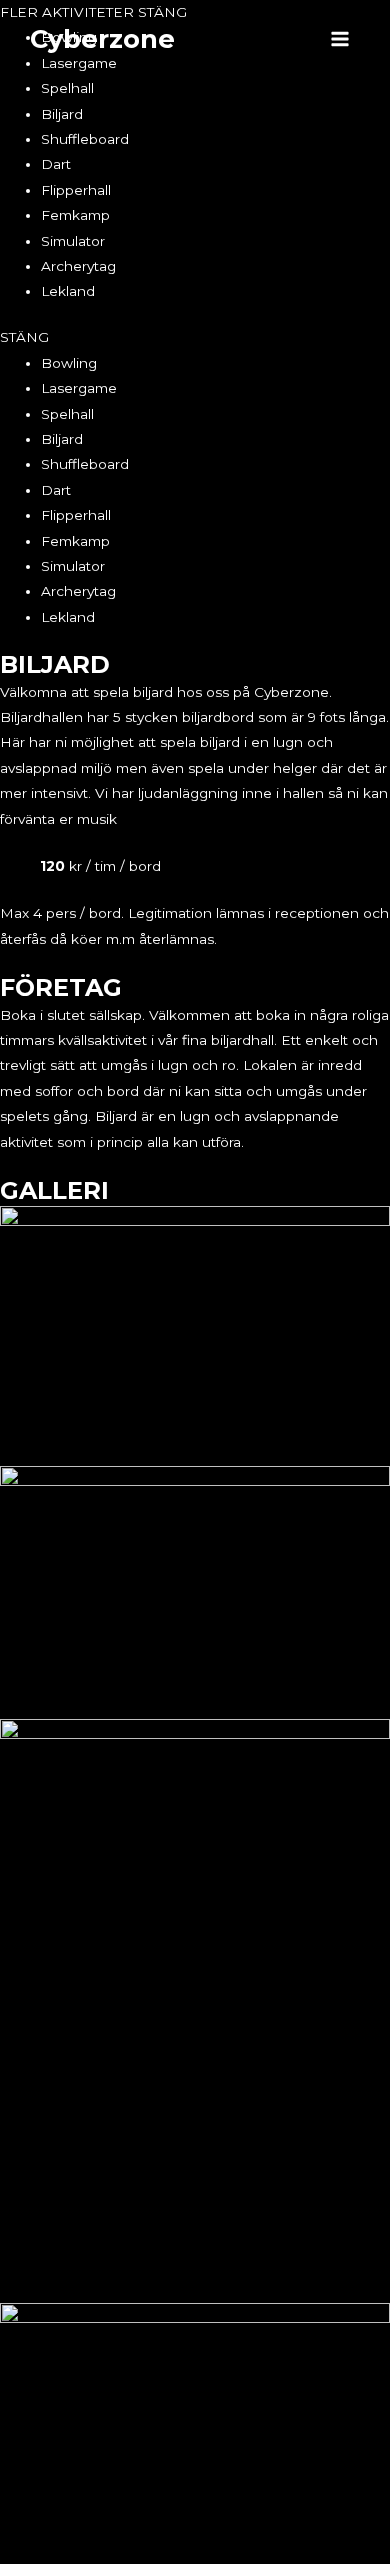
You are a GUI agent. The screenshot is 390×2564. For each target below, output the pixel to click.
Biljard (62, 114)
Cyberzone (102, 38)
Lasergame (79, 388)
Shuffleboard (85, 139)
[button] (195, 337)
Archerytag (78, 266)
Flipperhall (76, 190)
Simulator (73, 241)
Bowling (69, 363)
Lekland (68, 291)
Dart (56, 164)
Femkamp (75, 215)
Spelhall (67, 88)
